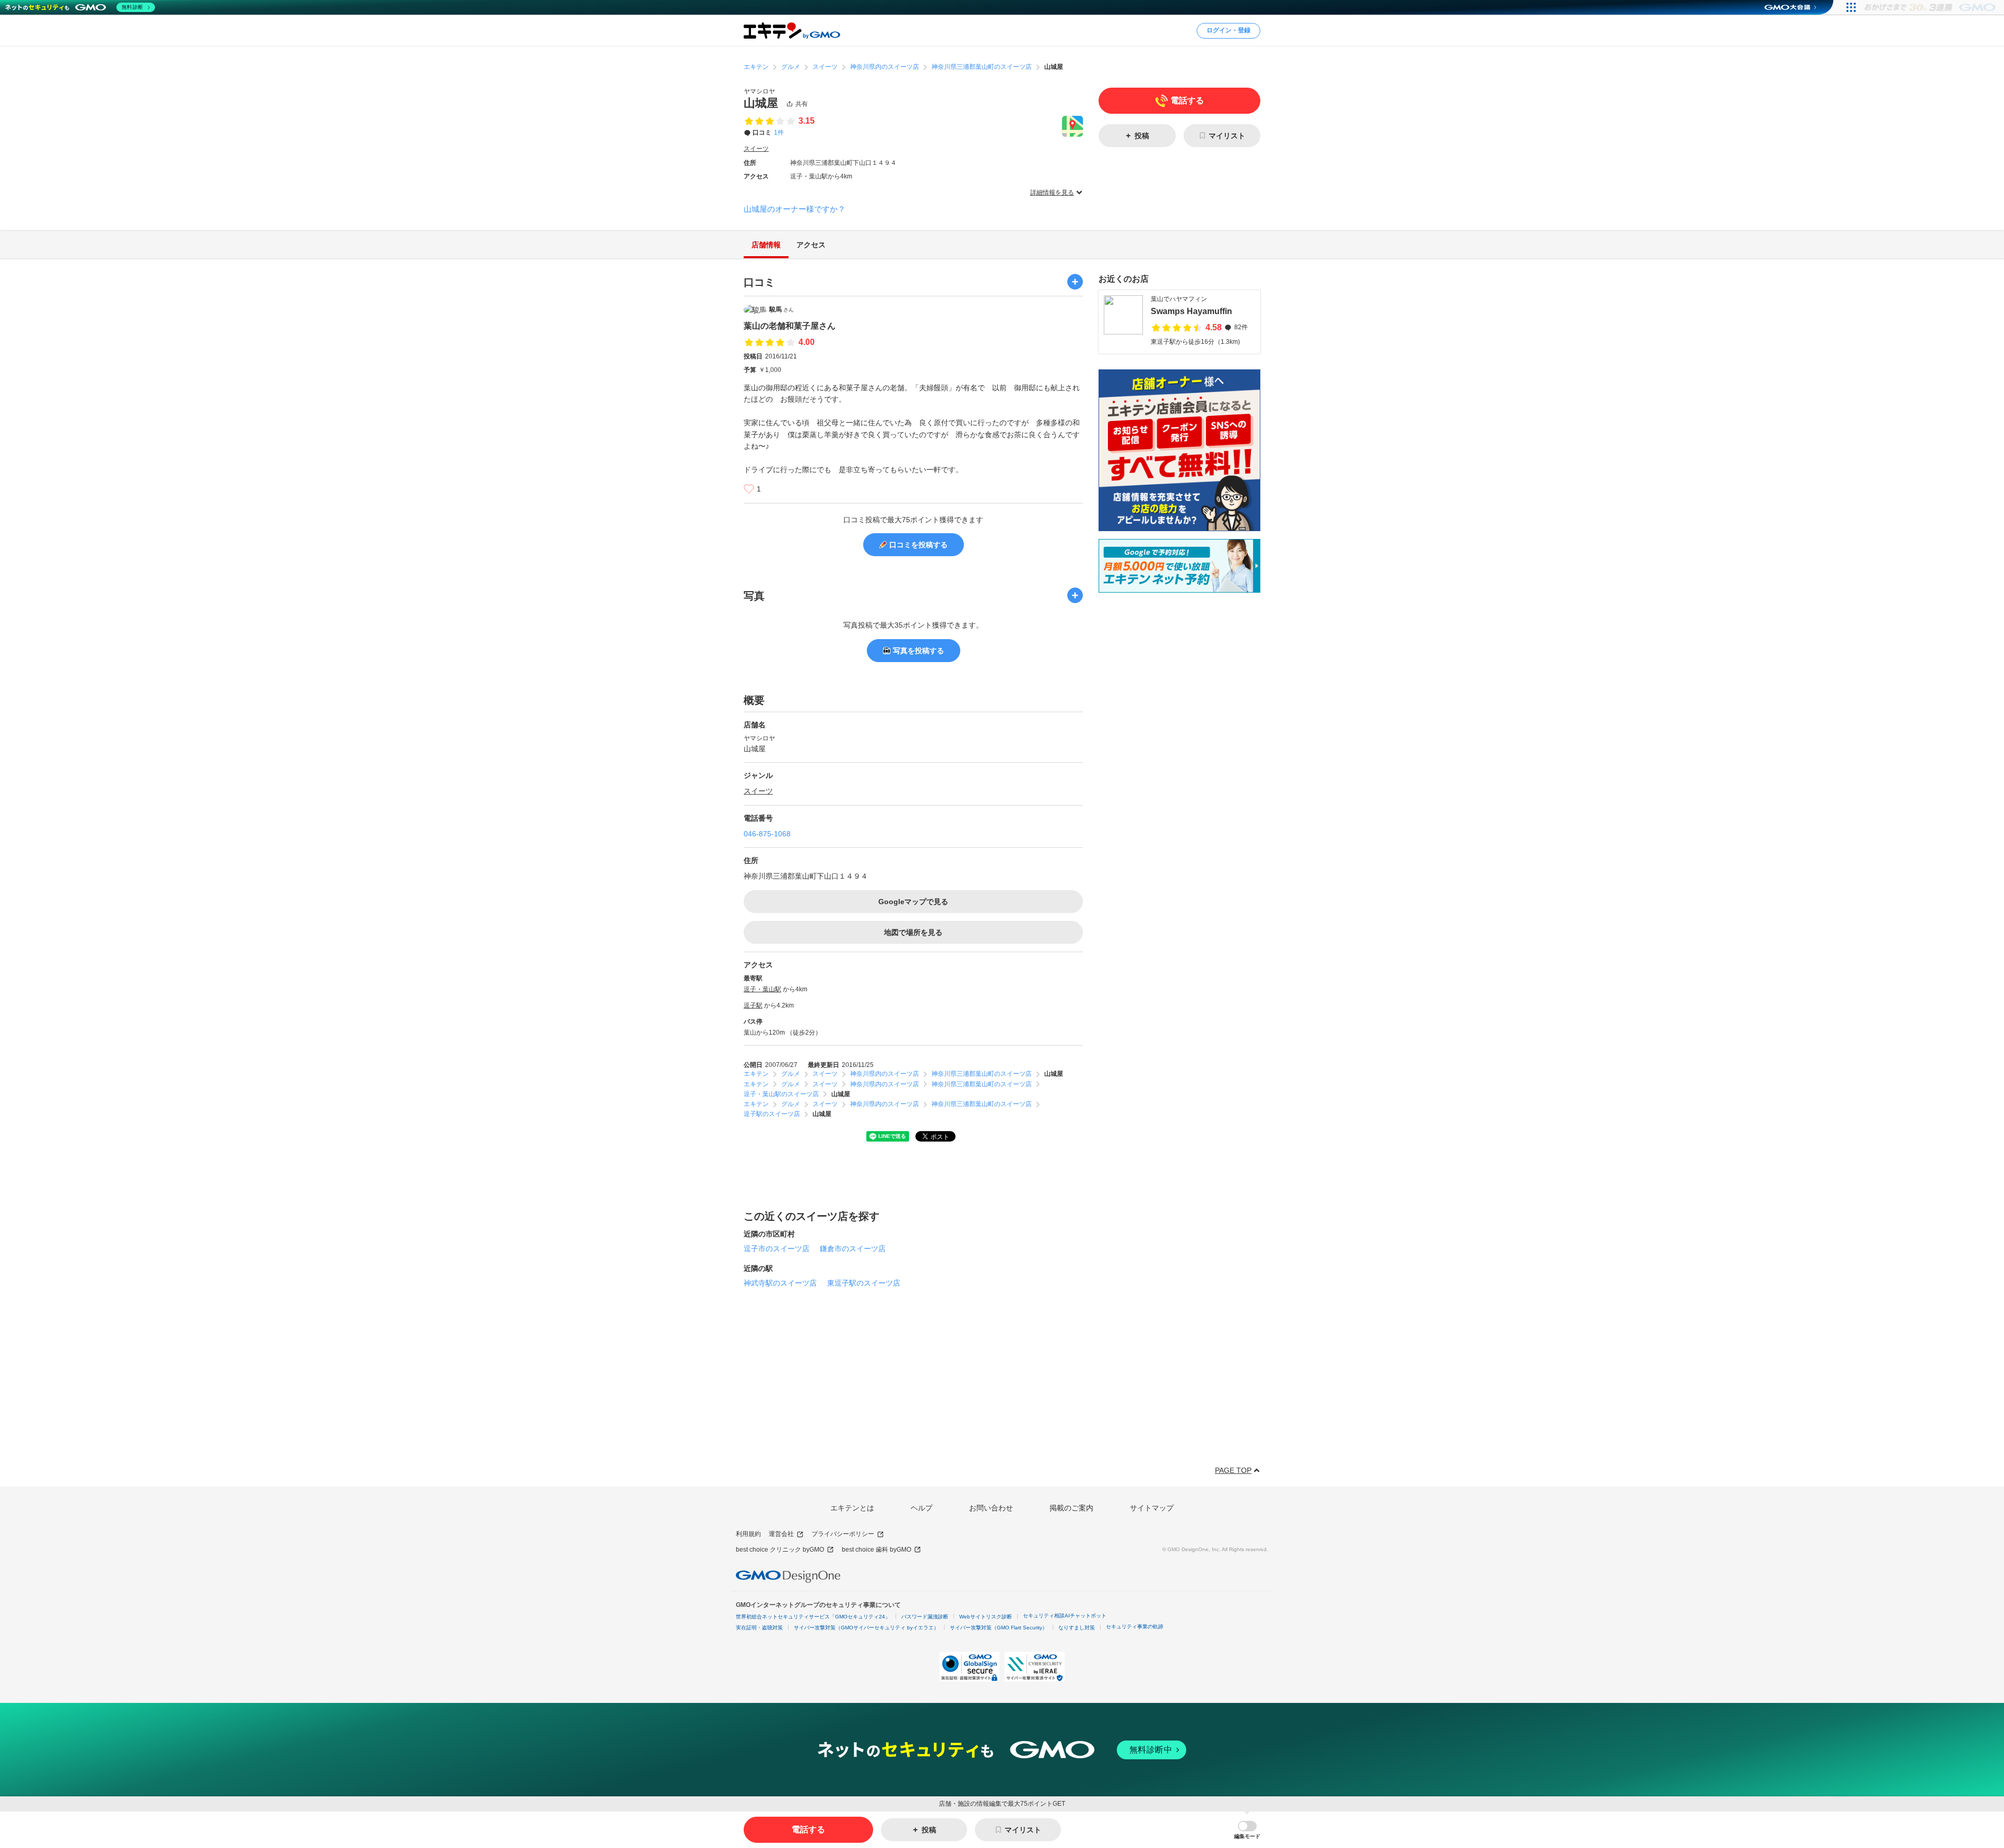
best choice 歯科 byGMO (876, 1550)
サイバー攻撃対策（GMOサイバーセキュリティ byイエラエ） (866, 1628)
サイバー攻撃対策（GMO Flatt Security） (999, 1628)
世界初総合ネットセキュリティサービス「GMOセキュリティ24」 (813, 1617)
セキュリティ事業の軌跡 (1135, 1627)
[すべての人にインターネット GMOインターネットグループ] (1931, 7)
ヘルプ (922, 1508)
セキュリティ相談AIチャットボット (1065, 1616)
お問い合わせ (991, 1508)
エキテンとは (852, 1508)
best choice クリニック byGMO (780, 1550)
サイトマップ (1152, 1508)
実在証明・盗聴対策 (759, 1628)
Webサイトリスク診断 (986, 1617)
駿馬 (782, 309)
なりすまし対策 (1077, 1628)
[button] (1247, 1830)
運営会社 (781, 1534)
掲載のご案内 (1071, 1508)
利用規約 (748, 1534)
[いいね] (749, 489)
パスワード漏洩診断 (925, 1617)
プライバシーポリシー (843, 1534)
